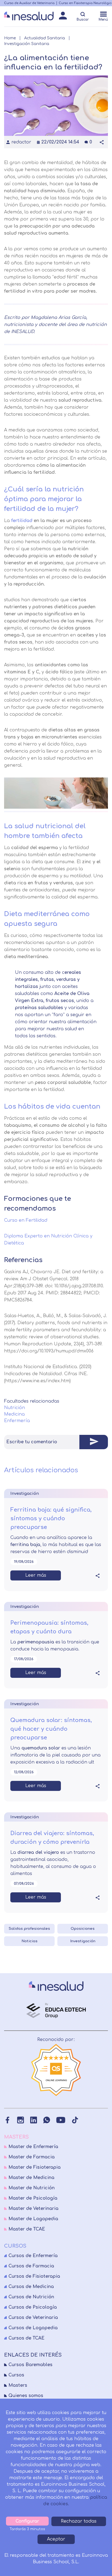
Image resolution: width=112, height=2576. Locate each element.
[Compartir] (102, 142)
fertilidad (22, 521)
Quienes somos (26, 2396)
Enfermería (17, 1421)
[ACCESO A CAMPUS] (63, 17)
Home (10, 38)
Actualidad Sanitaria (45, 38)
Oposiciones (83, 1929)
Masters (18, 2385)
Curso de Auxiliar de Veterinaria (29, 3)
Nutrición (15, 1408)
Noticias (29, 1941)
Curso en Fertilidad (26, 1220)
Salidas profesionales (29, 1929)
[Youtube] (61, 2120)
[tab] (56, 1442)
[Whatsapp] (47, 2120)
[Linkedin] (34, 2120)
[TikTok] (75, 2120)
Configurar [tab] (27, 2521)
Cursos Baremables (30, 2365)
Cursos (16, 2375)
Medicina (14, 1414)
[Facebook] (7, 2120)
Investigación (83, 1941)
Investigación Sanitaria (27, 44)
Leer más (36, 1575)
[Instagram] (21, 2120)
